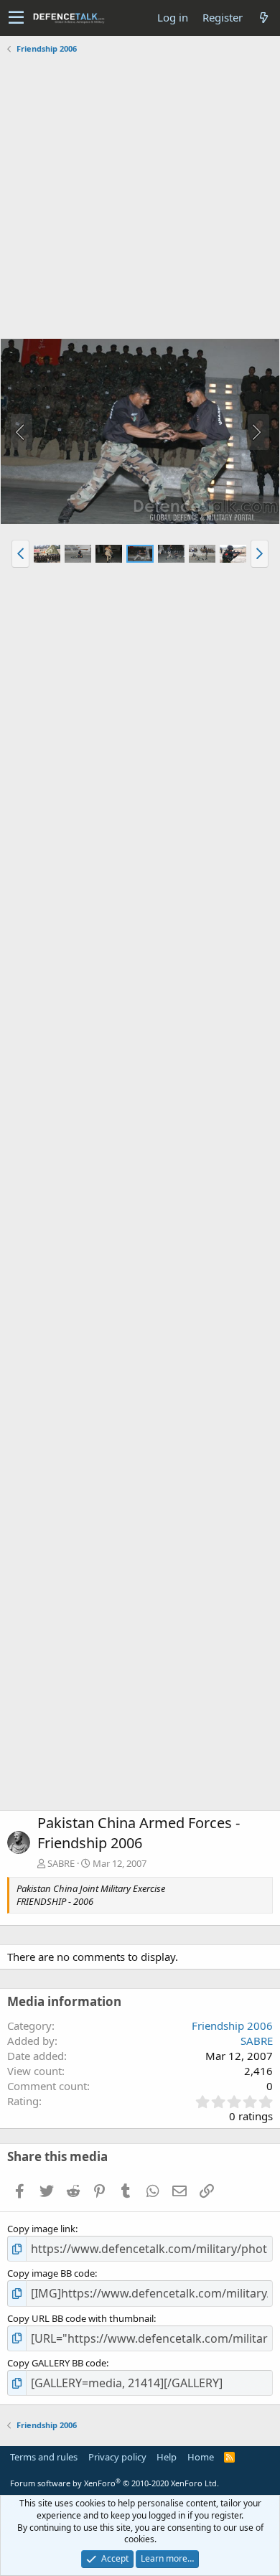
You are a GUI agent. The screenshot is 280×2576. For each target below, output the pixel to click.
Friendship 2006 (232, 2025)
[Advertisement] (140, 198)
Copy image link (41, 2229)
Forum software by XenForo (115, 2483)
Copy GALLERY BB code (57, 2363)
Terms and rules (44, 2457)
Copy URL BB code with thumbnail (80, 2318)
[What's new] (263, 18)
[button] (16, 18)
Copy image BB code (51, 2273)
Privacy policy (117, 2457)
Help (167, 2457)
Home (201, 2457)
